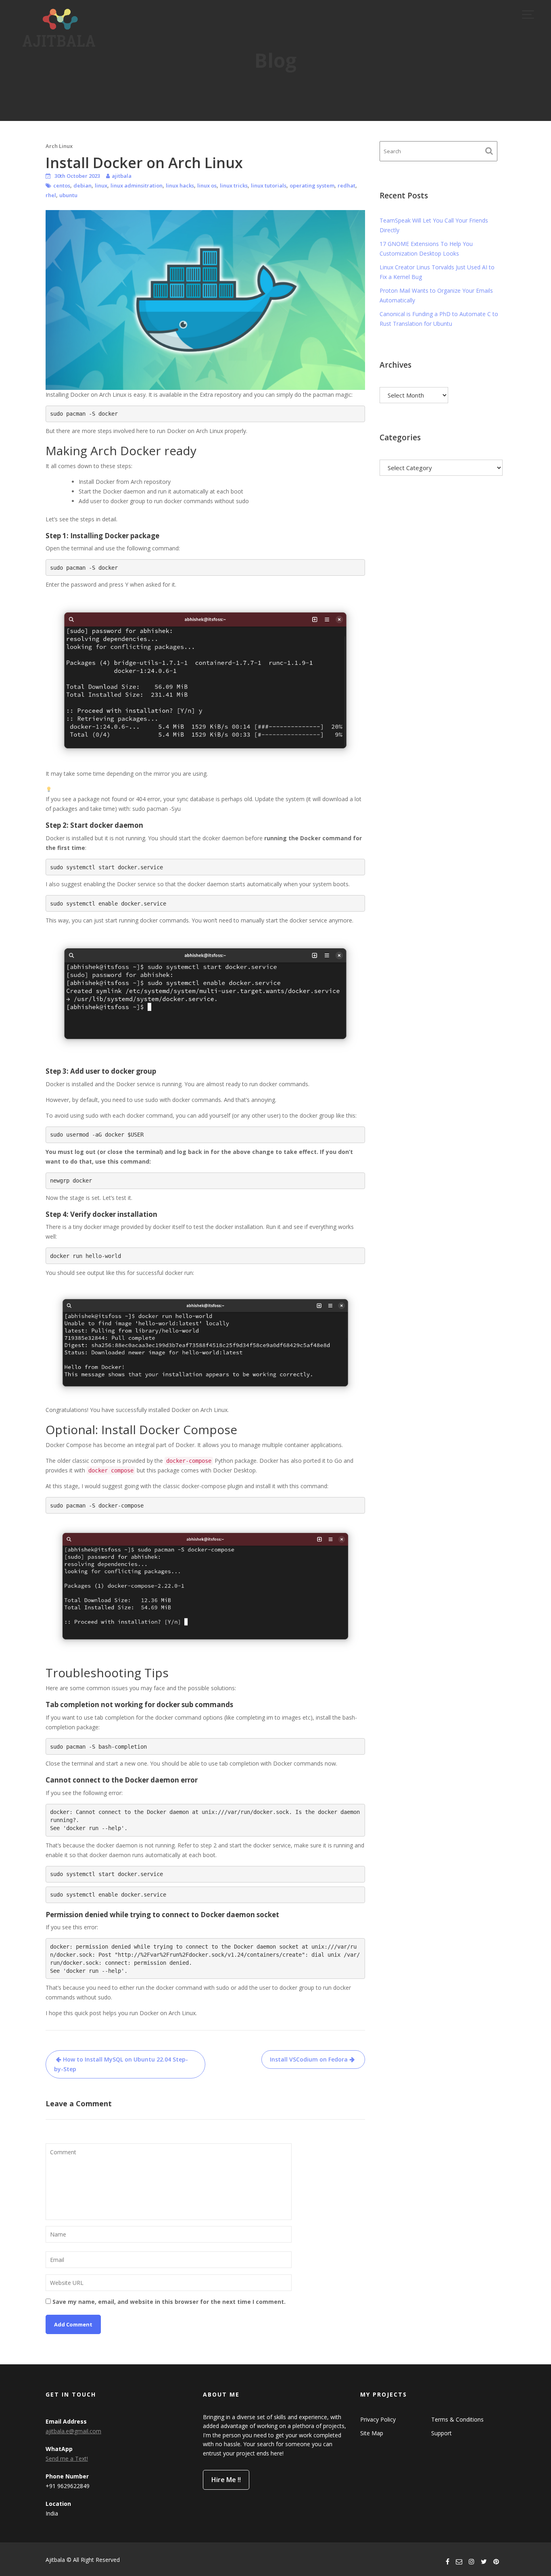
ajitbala (122, 176)
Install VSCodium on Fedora (309, 2059)
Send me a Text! (67, 2458)
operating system (312, 185)
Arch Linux (59, 146)
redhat (346, 185)
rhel (51, 195)
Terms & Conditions (457, 2419)
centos (62, 185)
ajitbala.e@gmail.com (73, 2431)
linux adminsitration (137, 185)
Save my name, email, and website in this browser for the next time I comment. (169, 2302)
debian (82, 185)
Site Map (372, 2433)
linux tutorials (269, 185)
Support (441, 2433)
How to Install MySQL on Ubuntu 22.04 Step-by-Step (121, 2064)
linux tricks (234, 185)
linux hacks (180, 185)
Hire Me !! (226, 2480)
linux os (207, 185)
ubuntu (68, 195)
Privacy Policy (378, 2419)
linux (101, 185)
